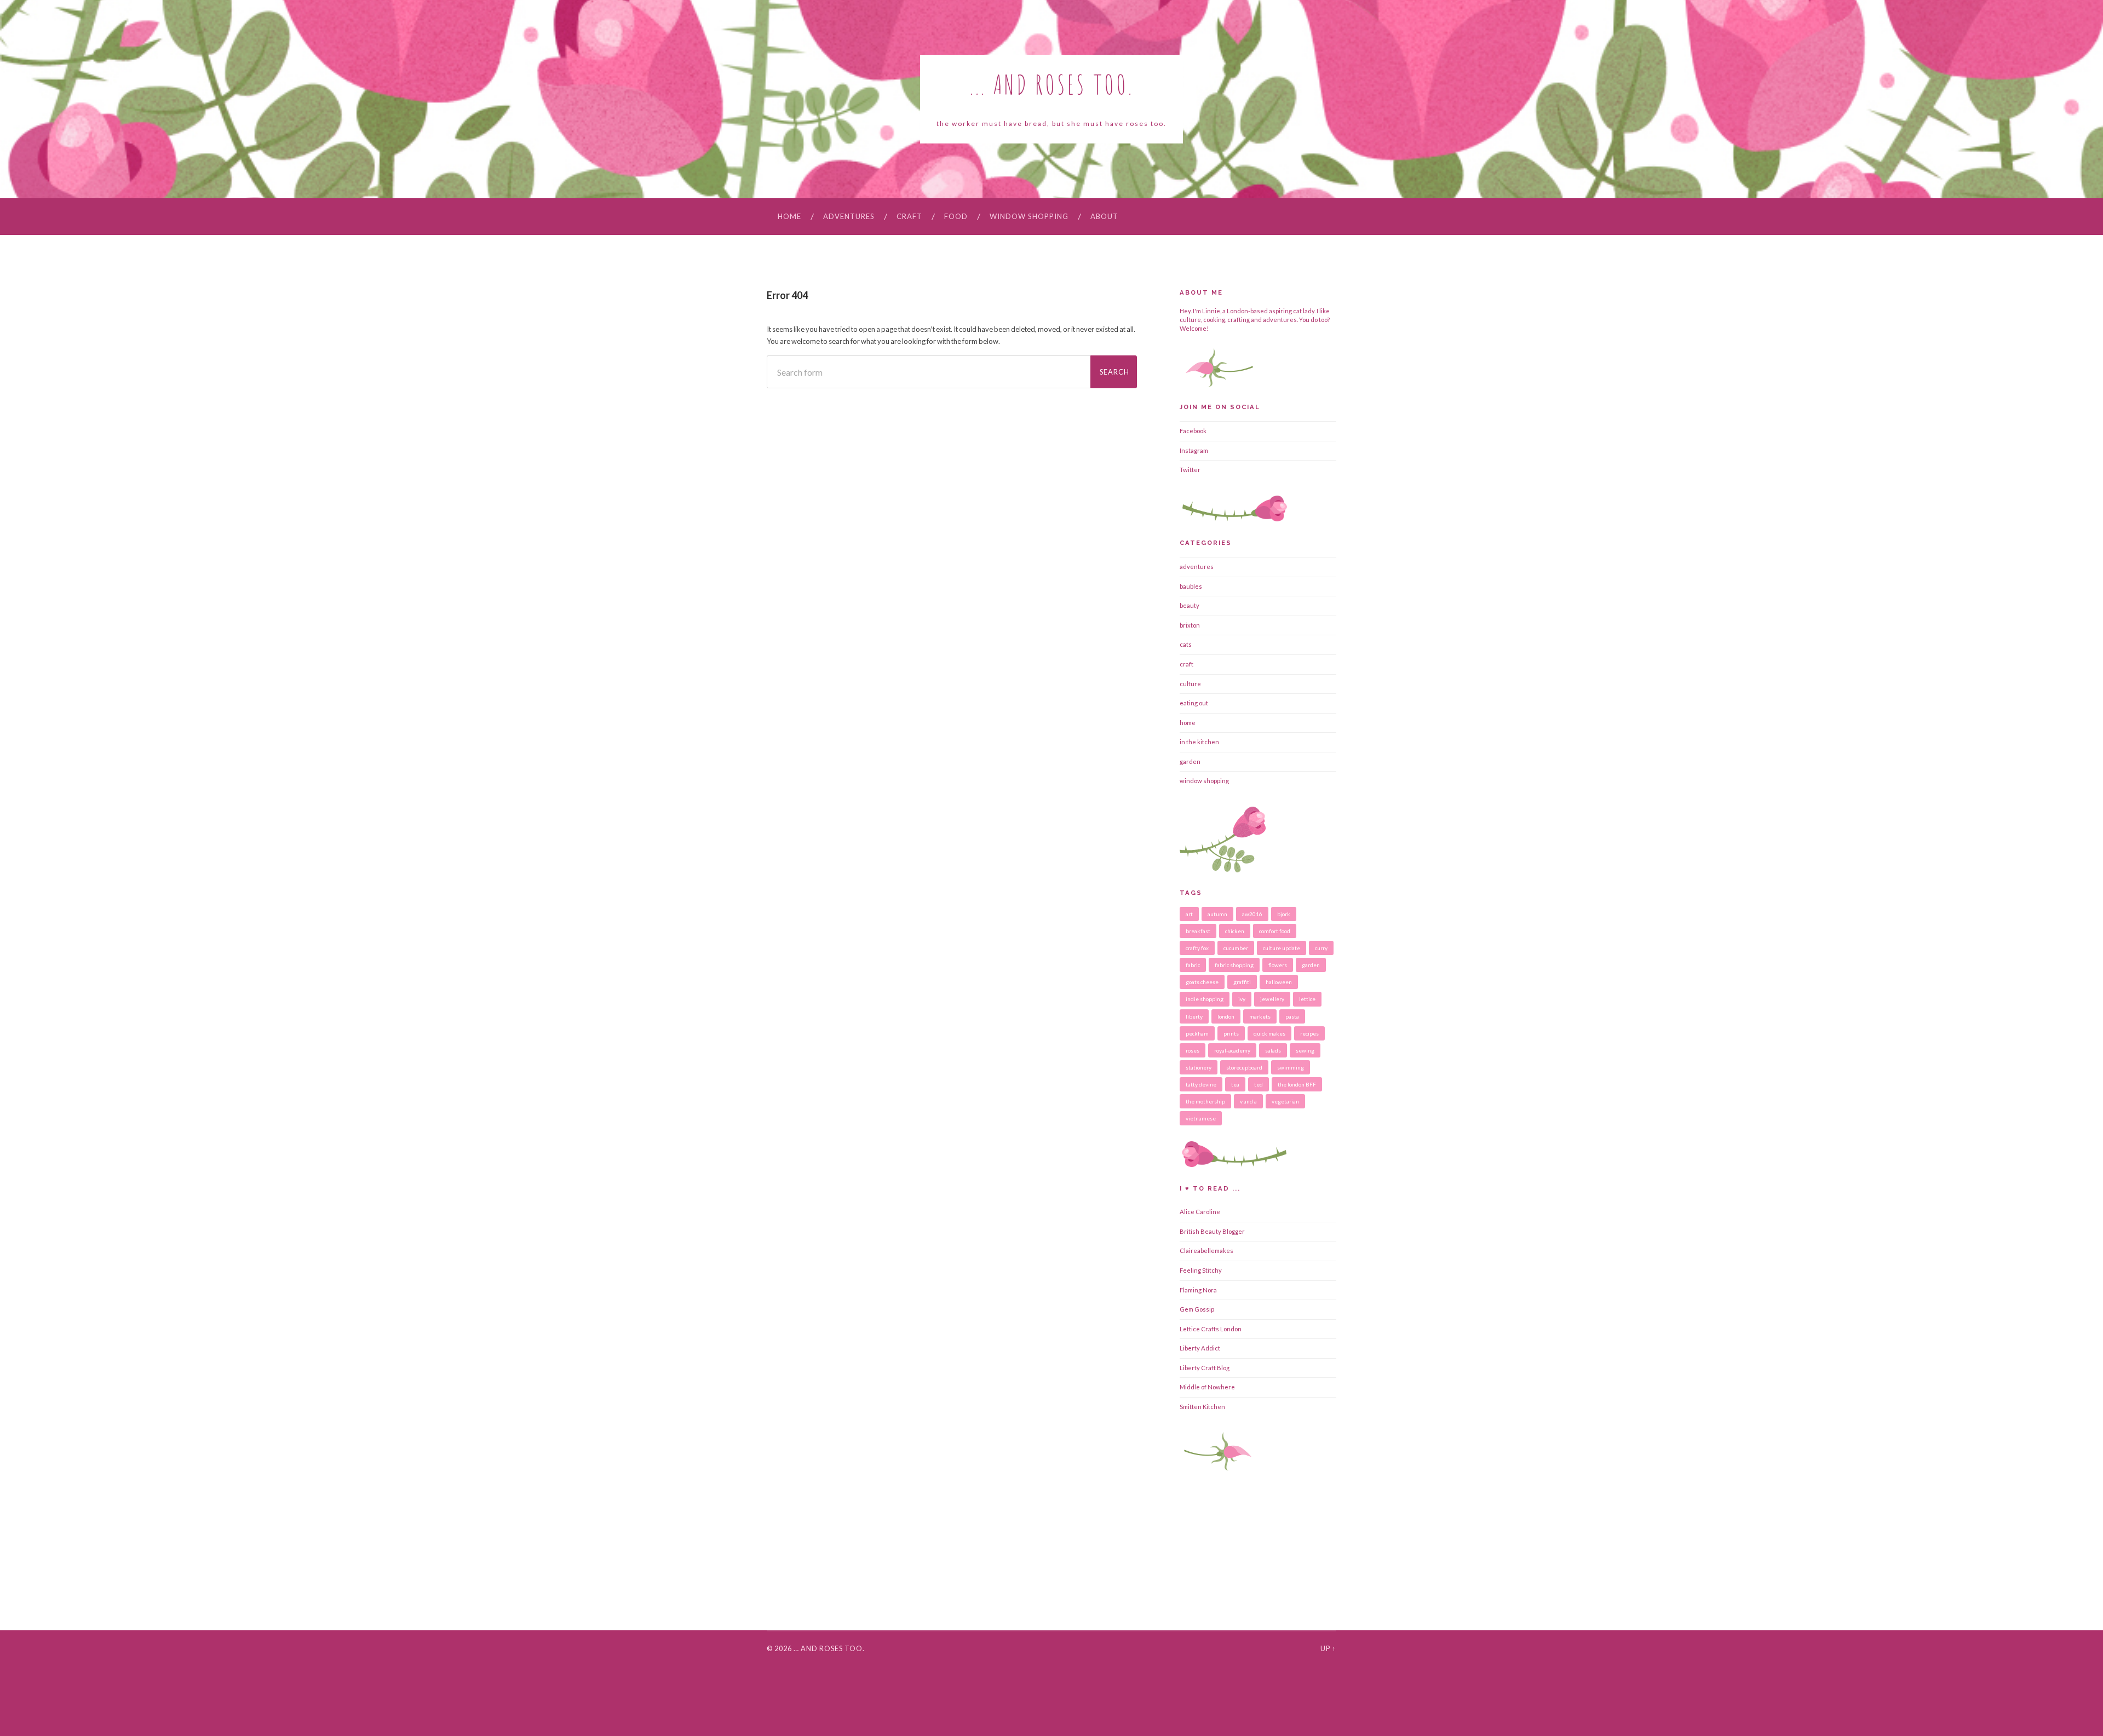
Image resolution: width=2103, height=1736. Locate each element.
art (1189, 914)
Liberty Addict (1200, 1348)
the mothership (1205, 1101)
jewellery (1272, 999)
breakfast (1198, 931)
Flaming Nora (1198, 1290)
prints (1231, 1033)
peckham (1197, 1033)
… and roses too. (829, 1648)
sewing (1305, 1050)
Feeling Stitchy (1201, 1270)
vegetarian (1285, 1101)
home (1188, 723)
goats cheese (1202, 982)
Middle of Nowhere (1207, 1387)
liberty (1194, 1016)
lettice (1307, 999)
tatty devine (1201, 1084)
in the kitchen (1199, 742)
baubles (1191, 586)
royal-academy (1232, 1050)
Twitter (1190, 470)
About (1104, 216)
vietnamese (1201, 1118)
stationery (1199, 1067)
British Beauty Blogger (1212, 1231)
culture (1190, 684)
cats (1186, 644)
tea (1235, 1084)
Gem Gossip (1197, 1309)
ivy (1242, 999)
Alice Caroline (1200, 1212)
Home (789, 216)
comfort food (1275, 931)
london (1226, 1016)
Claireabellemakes (1206, 1251)
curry (1321, 948)
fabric (1193, 965)
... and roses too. (1052, 84)
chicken (1235, 931)
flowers (1278, 965)
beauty (1190, 605)
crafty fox (1197, 948)
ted (1259, 1084)
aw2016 (1252, 914)
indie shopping (1205, 999)
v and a (1248, 1101)
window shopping (1029, 216)
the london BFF (1297, 1084)
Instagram (1194, 450)
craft (909, 216)
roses (1193, 1050)
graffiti (1242, 982)
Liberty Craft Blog (1205, 1368)
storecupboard (1244, 1067)
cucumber (1236, 948)
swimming (1291, 1067)
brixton (1190, 625)
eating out (1194, 703)
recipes (1309, 1033)
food (956, 216)
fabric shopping (1234, 965)
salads (1273, 1050)
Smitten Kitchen (1202, 1407)
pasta (1292, 1016)
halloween (1279, 982)
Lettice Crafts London (1211, 1329)
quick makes (1269, 1033)
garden (1190, 761)
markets (1260, 1016)
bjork (1284, 914)
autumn (1217, 914)
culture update (1282, 948)
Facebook (1193, 431)
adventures (849, 216)
